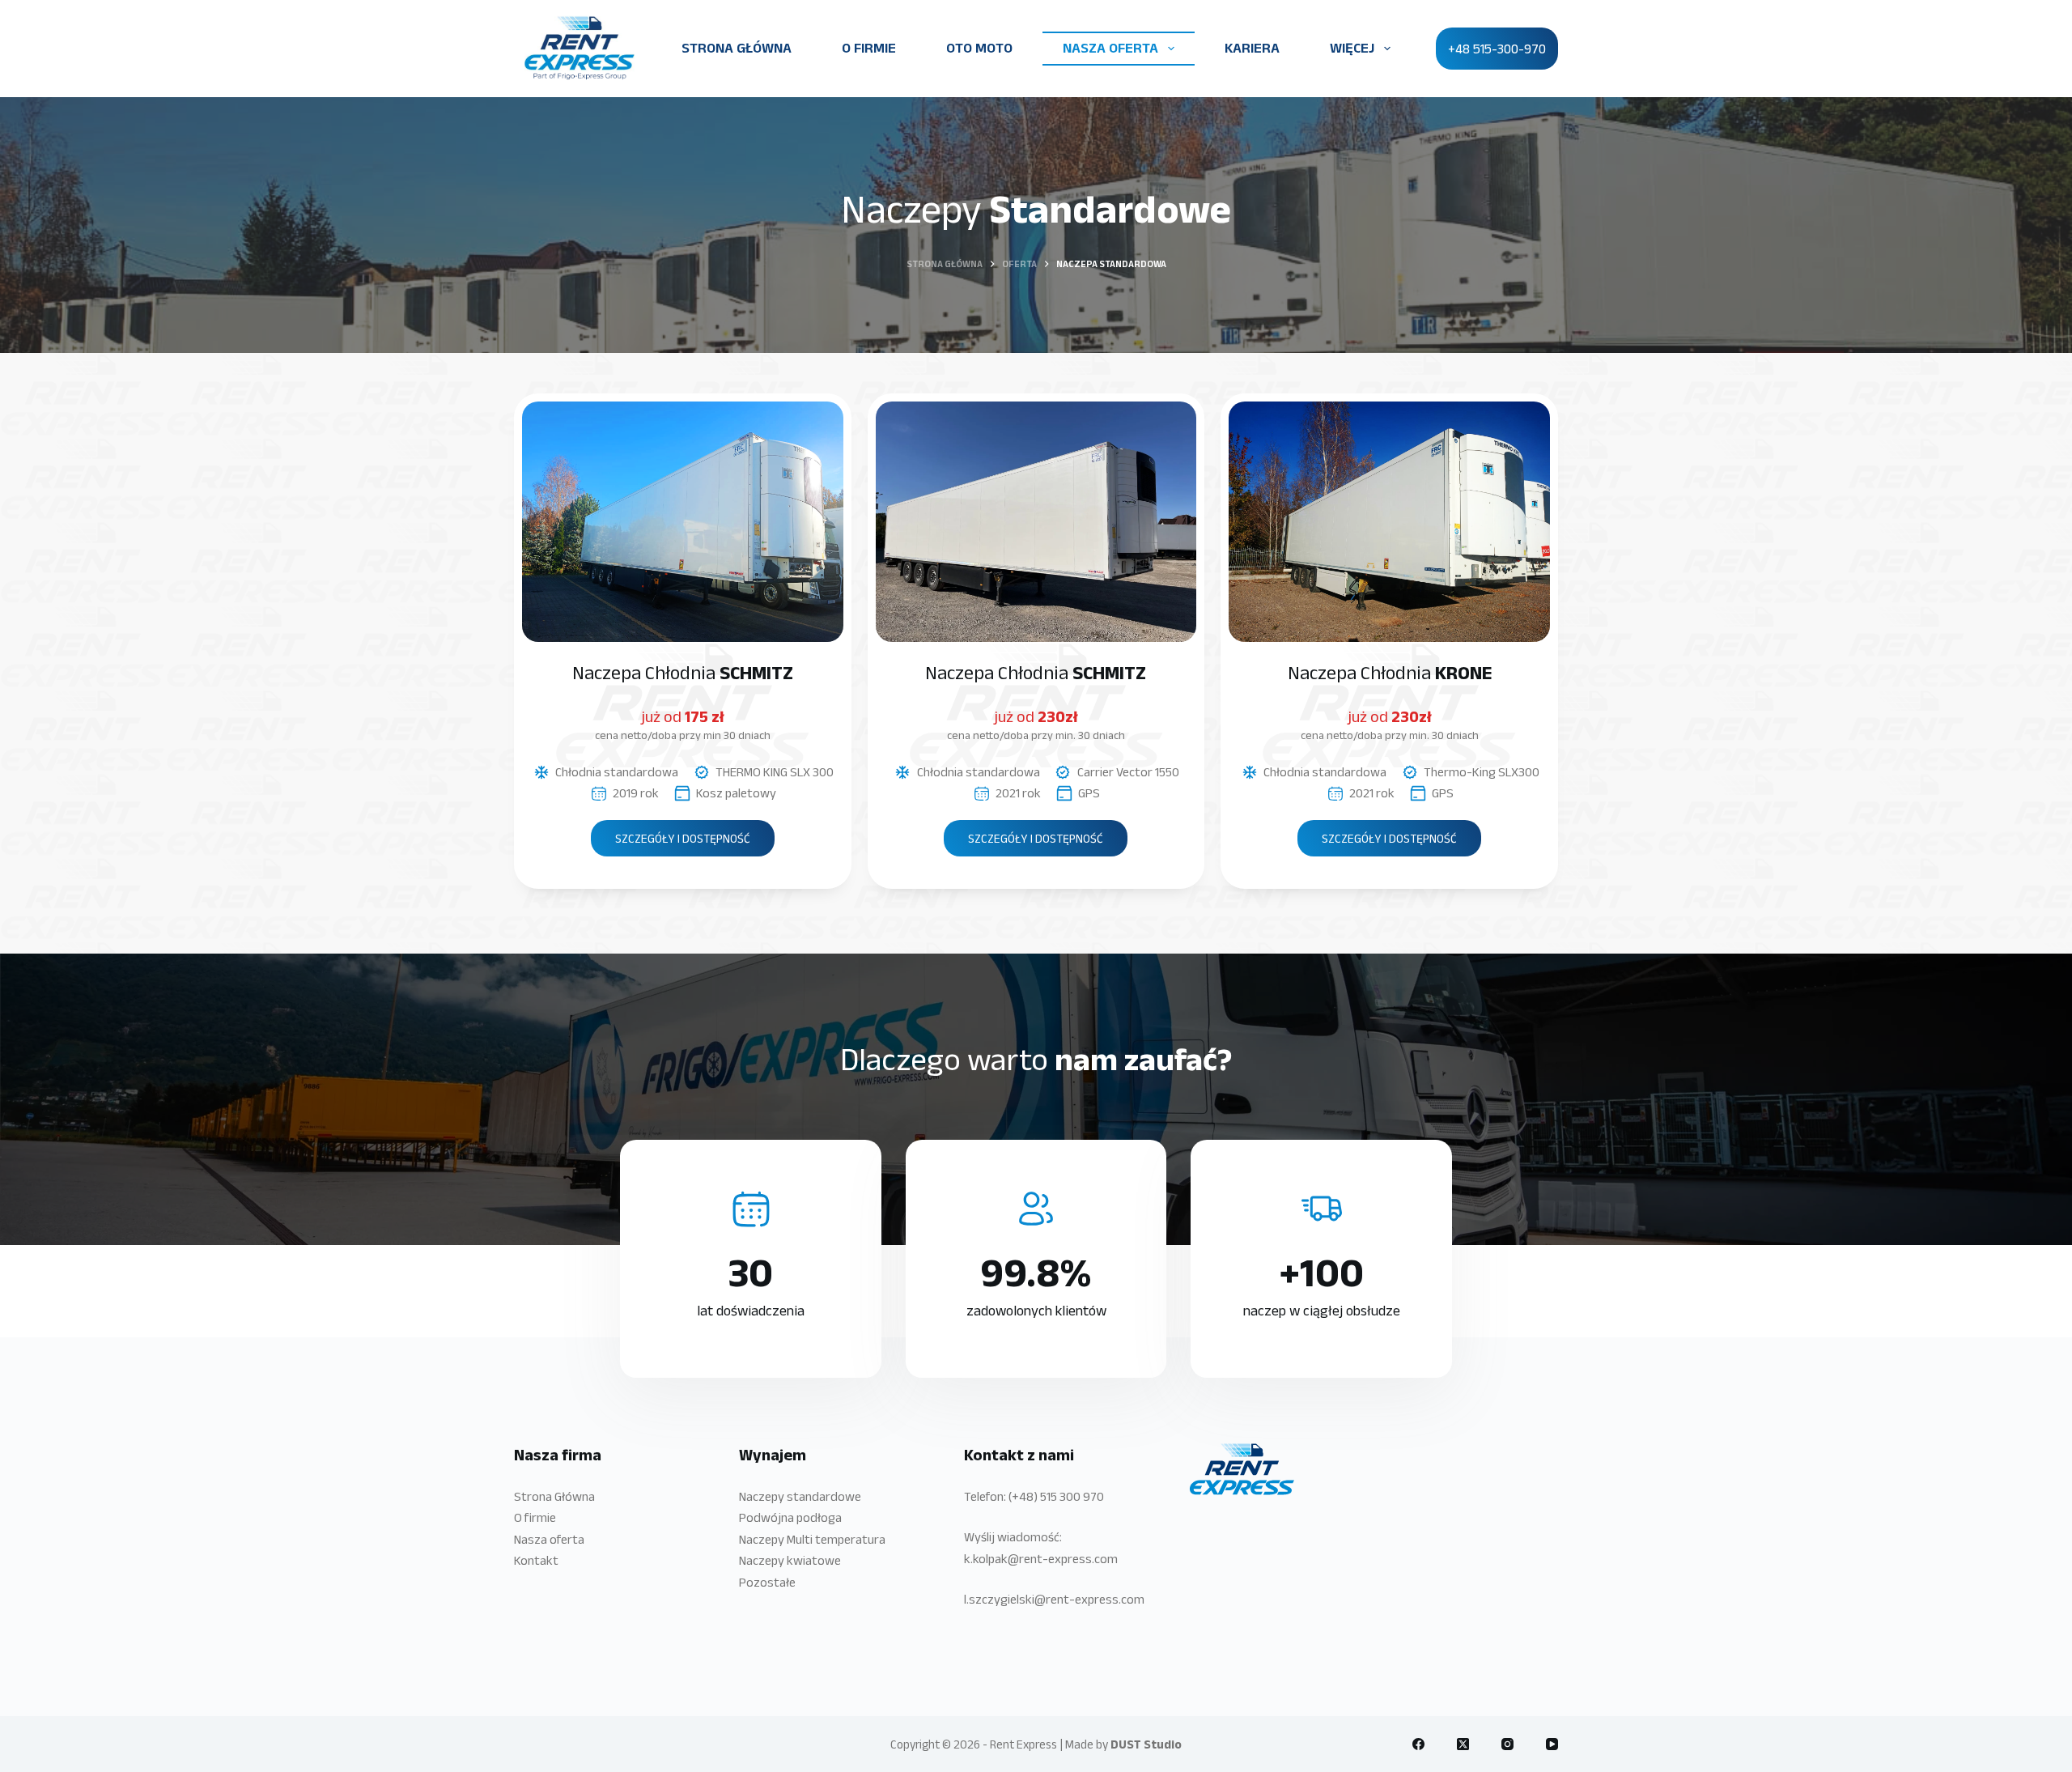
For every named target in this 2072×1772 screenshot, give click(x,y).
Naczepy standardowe (800, 1496)
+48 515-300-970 (1497, 49)
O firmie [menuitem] (869, 48)
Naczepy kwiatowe (790, 1560)
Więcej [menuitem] (1352, 48)
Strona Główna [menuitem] (737, 48)
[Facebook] (1418, 1744)
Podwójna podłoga (790, 1517)
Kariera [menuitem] (1252, 48)
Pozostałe (767, 1582)
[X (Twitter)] (1463, 1744)
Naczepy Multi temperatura (812, 1539)
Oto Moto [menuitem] (979, 48)
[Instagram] (1507, 1744)
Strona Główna (554, 1496)
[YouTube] (1552, 1744)
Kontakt (536, 1560)
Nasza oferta (549, 1539)
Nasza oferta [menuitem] (1110, 48)
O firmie (535, 1517)
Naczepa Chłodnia (683, 672)
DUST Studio (1146, 1744)
